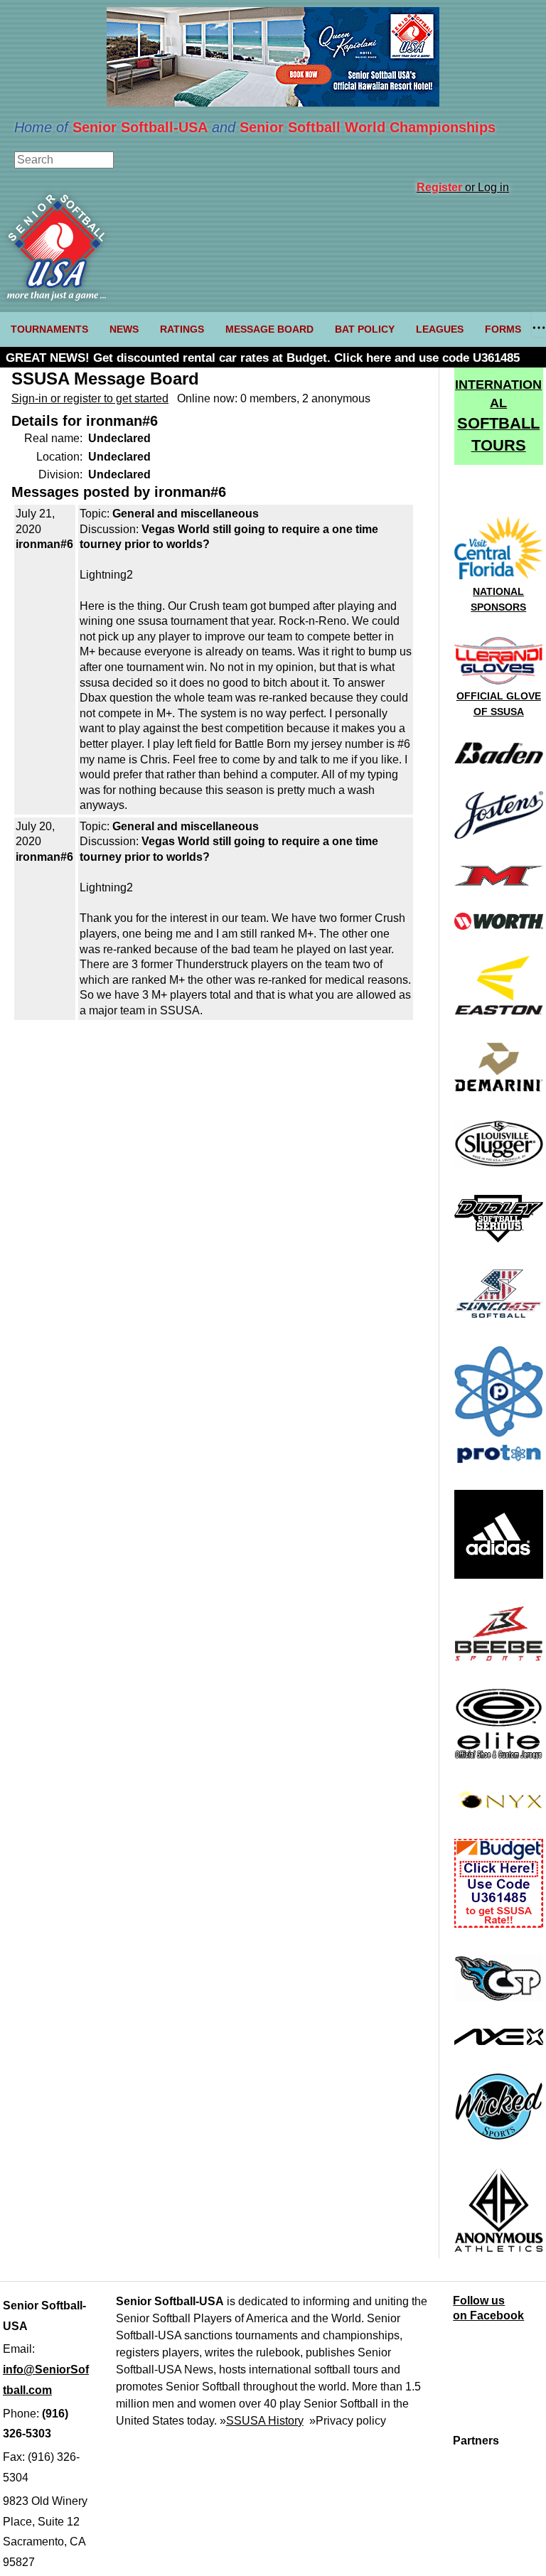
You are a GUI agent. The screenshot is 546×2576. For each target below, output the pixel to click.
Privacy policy (351, 2421)
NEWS (124, 329)
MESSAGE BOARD (269, 329)
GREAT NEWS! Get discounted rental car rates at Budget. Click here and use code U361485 (263, 358)
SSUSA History (265, 2421)
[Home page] (57, 297)
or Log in (463, 187)
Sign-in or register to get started (90, 398)
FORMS (503, 329)
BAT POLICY (365, 329)
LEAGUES (440, 329)
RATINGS (182, 329)
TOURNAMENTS (49, 329)
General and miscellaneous (186, 514)
